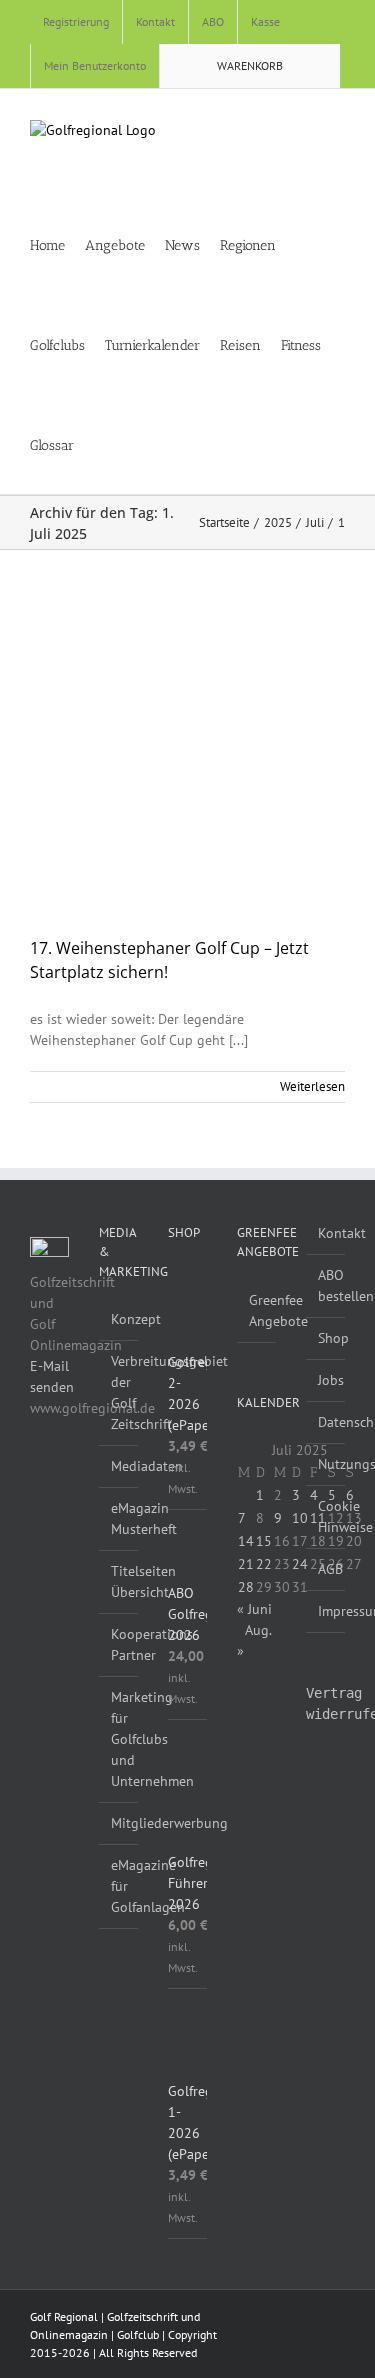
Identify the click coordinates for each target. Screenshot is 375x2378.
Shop (326, 1338)
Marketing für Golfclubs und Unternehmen (119, 1739)
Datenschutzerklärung (326, 1422)
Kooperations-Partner (119, 1644)
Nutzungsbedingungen (326, 1464)
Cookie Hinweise (326, 1516)
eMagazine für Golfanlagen (119, 1886)
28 (246, 1587)
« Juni (254, 1609)
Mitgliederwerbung (119, 1823)
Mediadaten (119, 1466)
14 (246, 1541)
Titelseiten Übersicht (119, 1581)
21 (246, 1564)
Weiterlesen (312, 1086)
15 (264, 1541)
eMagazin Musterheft (119, 1518)
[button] (130, 444)
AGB (326, 1569)
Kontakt (326, 1233)
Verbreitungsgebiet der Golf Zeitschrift (119, 1392)
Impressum (326, 1611)
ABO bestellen (326, 1285)
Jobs (326, 1380)
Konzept (119, 1319)
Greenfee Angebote (257, 1310)
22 (264, 1564)
